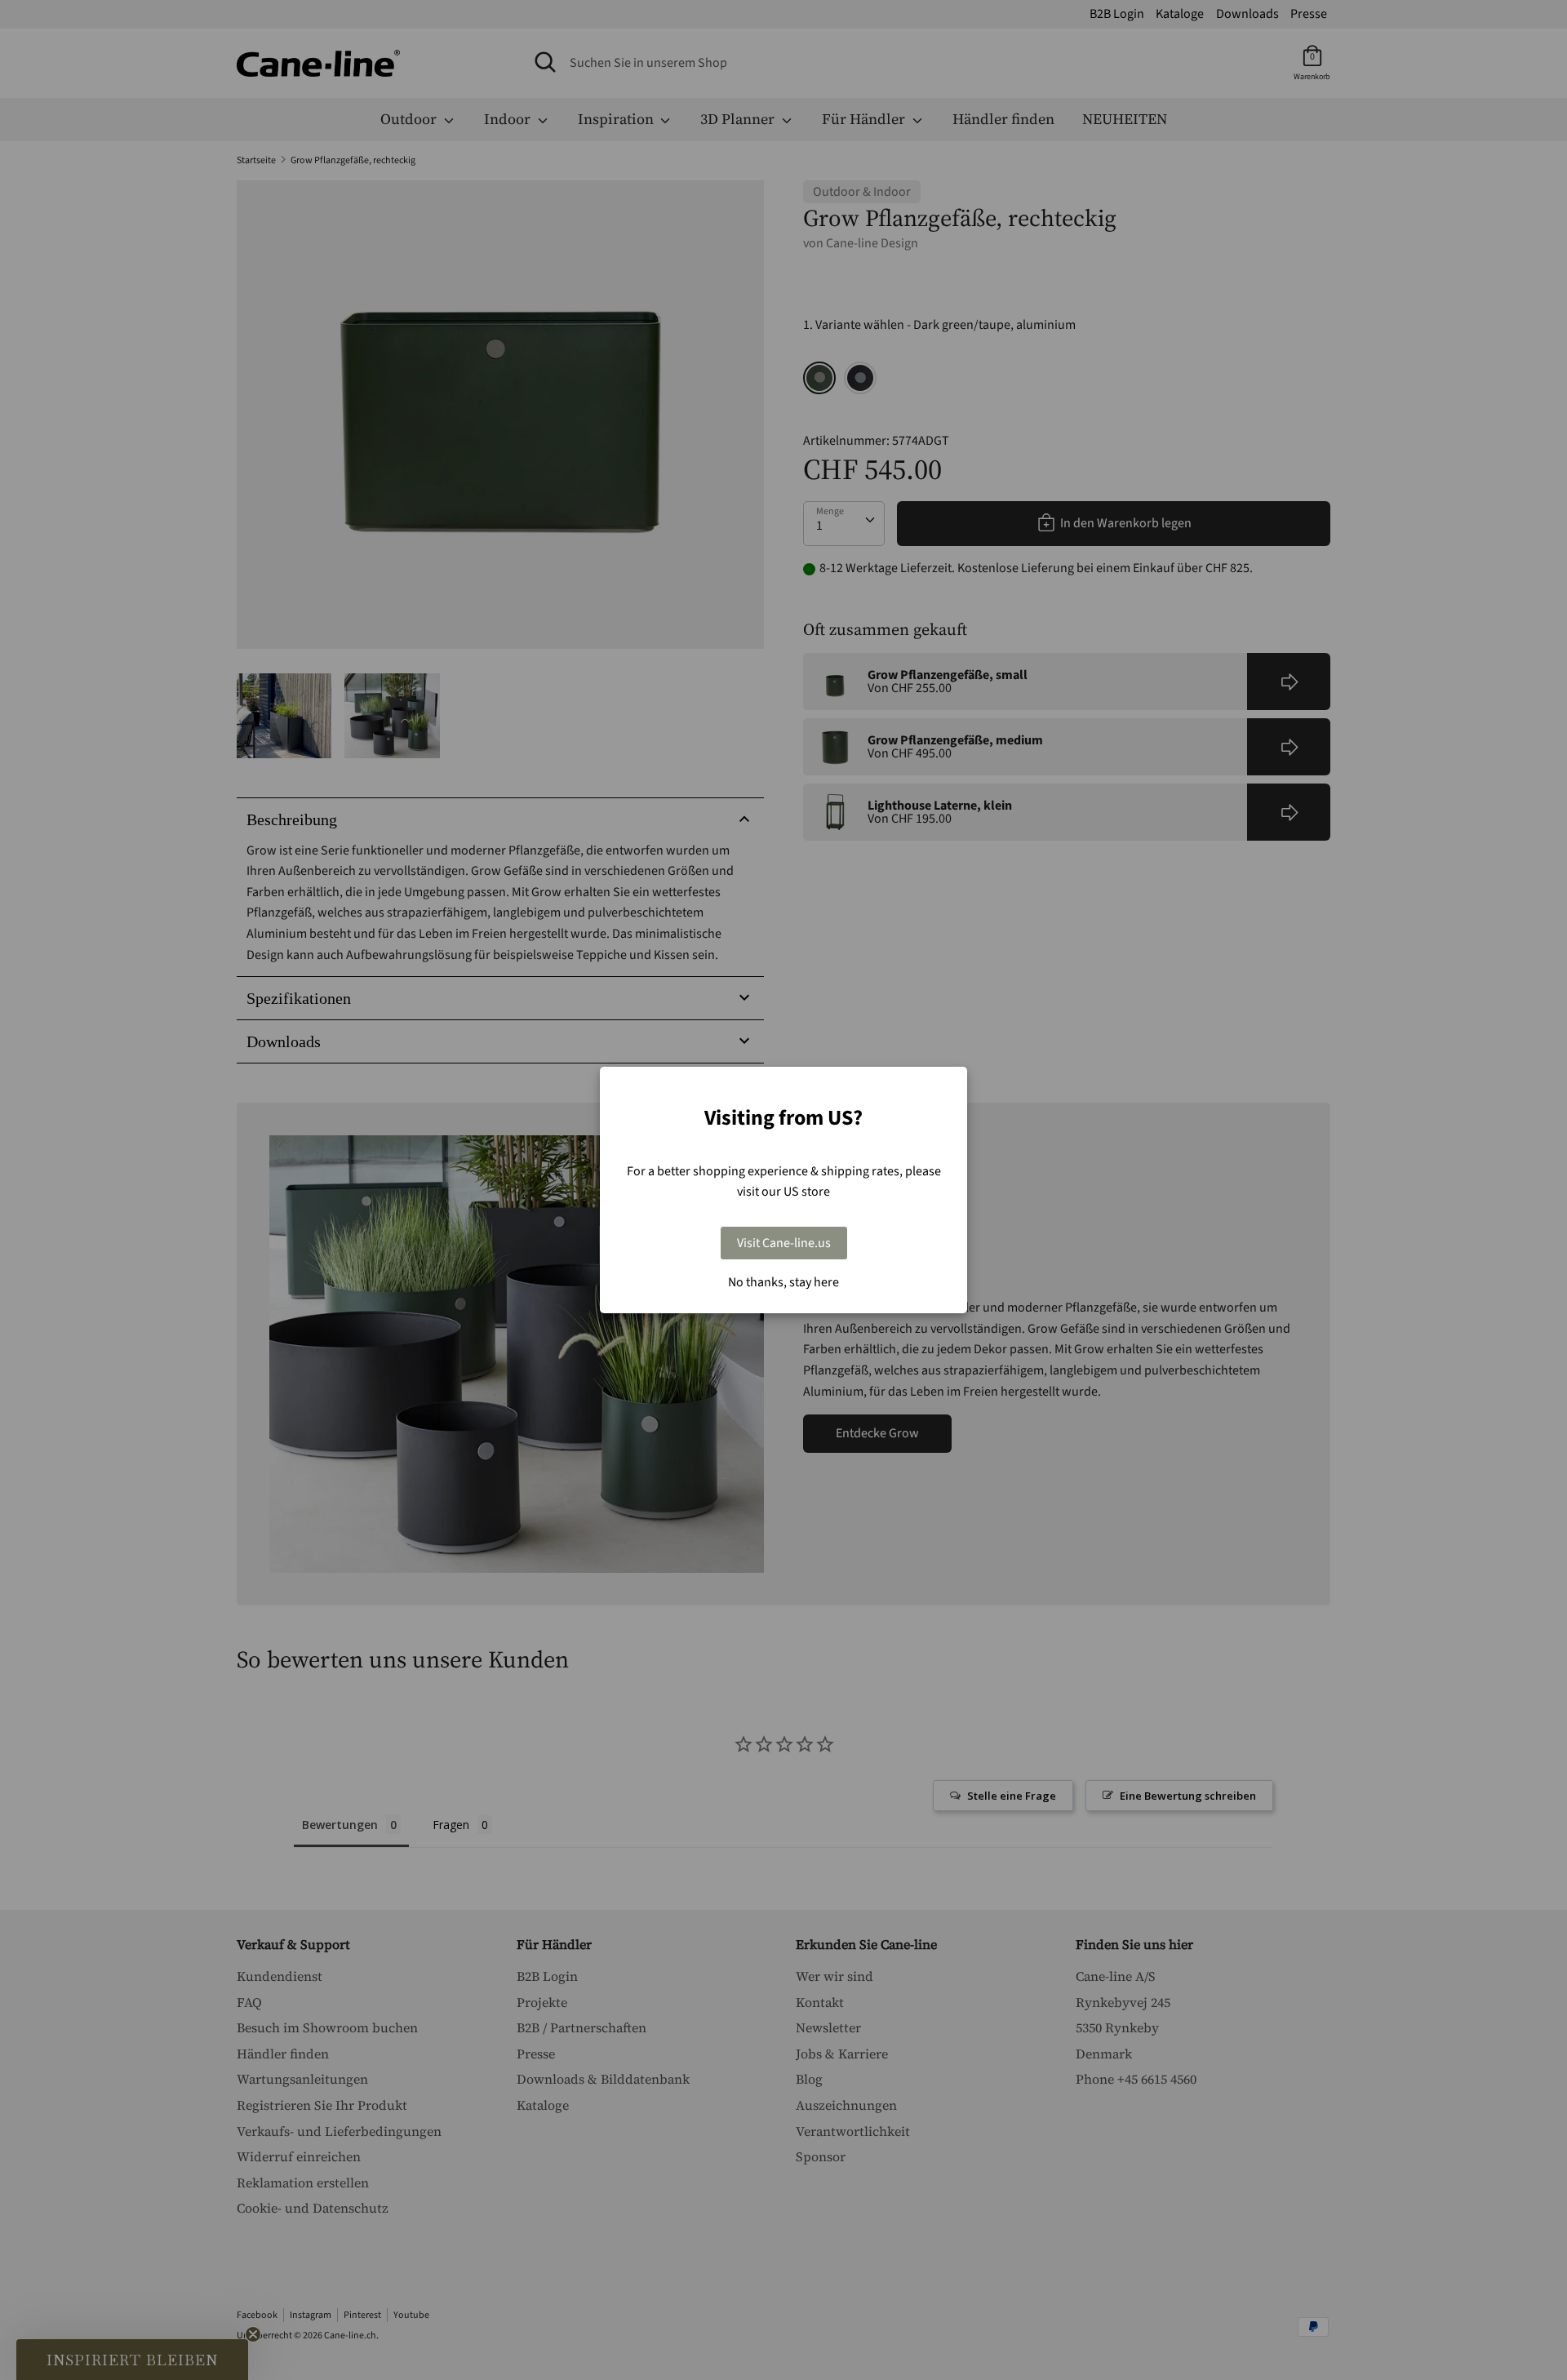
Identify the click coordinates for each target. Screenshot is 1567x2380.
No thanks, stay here (783, 1282)
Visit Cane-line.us (784, 1243)
